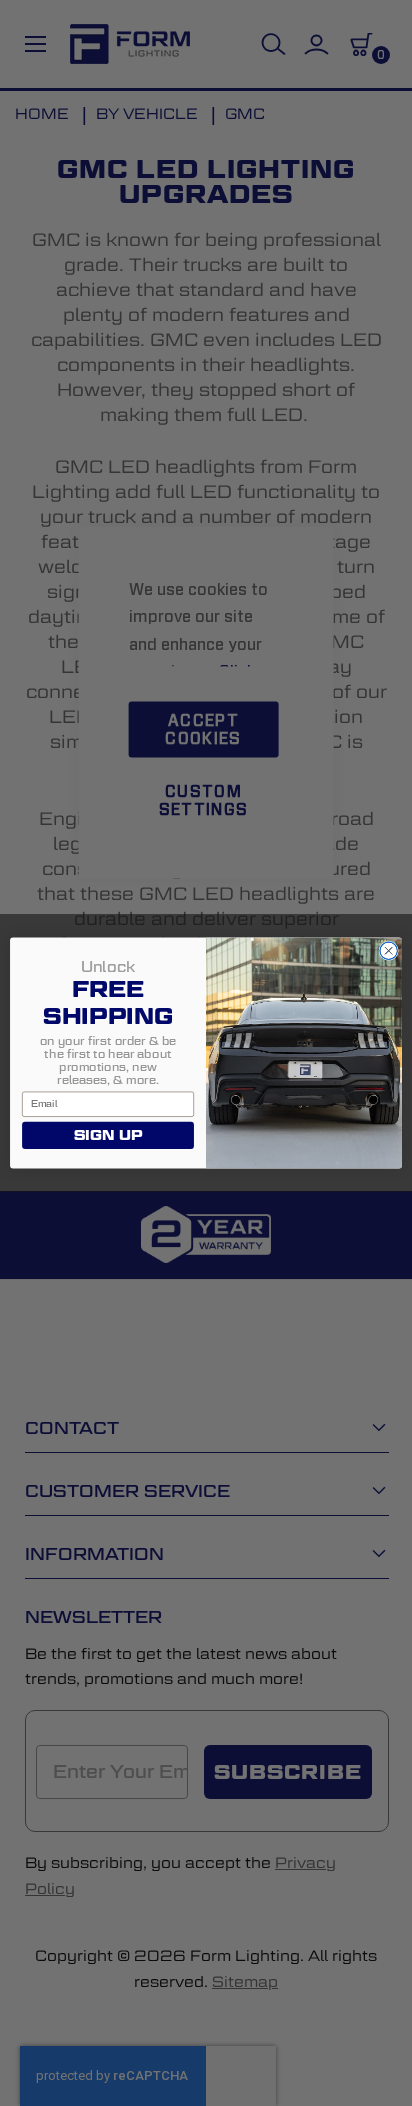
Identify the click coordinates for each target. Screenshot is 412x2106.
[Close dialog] (388, 950)
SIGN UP (108, 1135)
